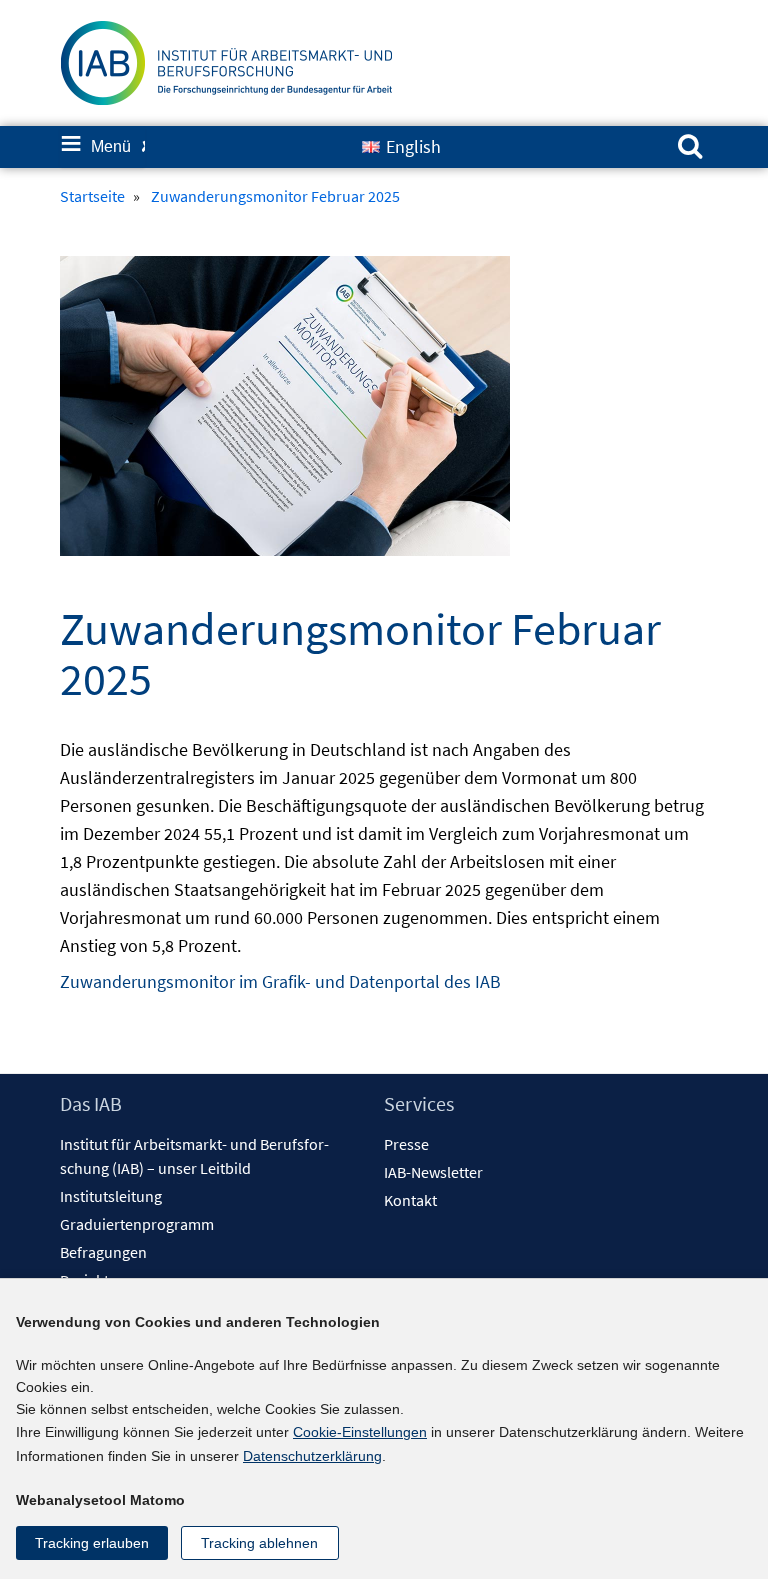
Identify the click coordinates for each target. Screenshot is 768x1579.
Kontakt (410, 1200)
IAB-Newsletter (433, 1172)
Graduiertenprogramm (137, 1224)
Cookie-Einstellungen (360, 1432)
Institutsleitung (111, 1196)
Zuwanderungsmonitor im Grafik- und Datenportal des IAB (280, 981)
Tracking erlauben (92, 1543)
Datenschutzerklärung (312, 1456)
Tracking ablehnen (259, 1543)
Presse (406, 1144)
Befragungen (103, 1252)
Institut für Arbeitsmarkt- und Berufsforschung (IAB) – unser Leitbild (194, 1156)
